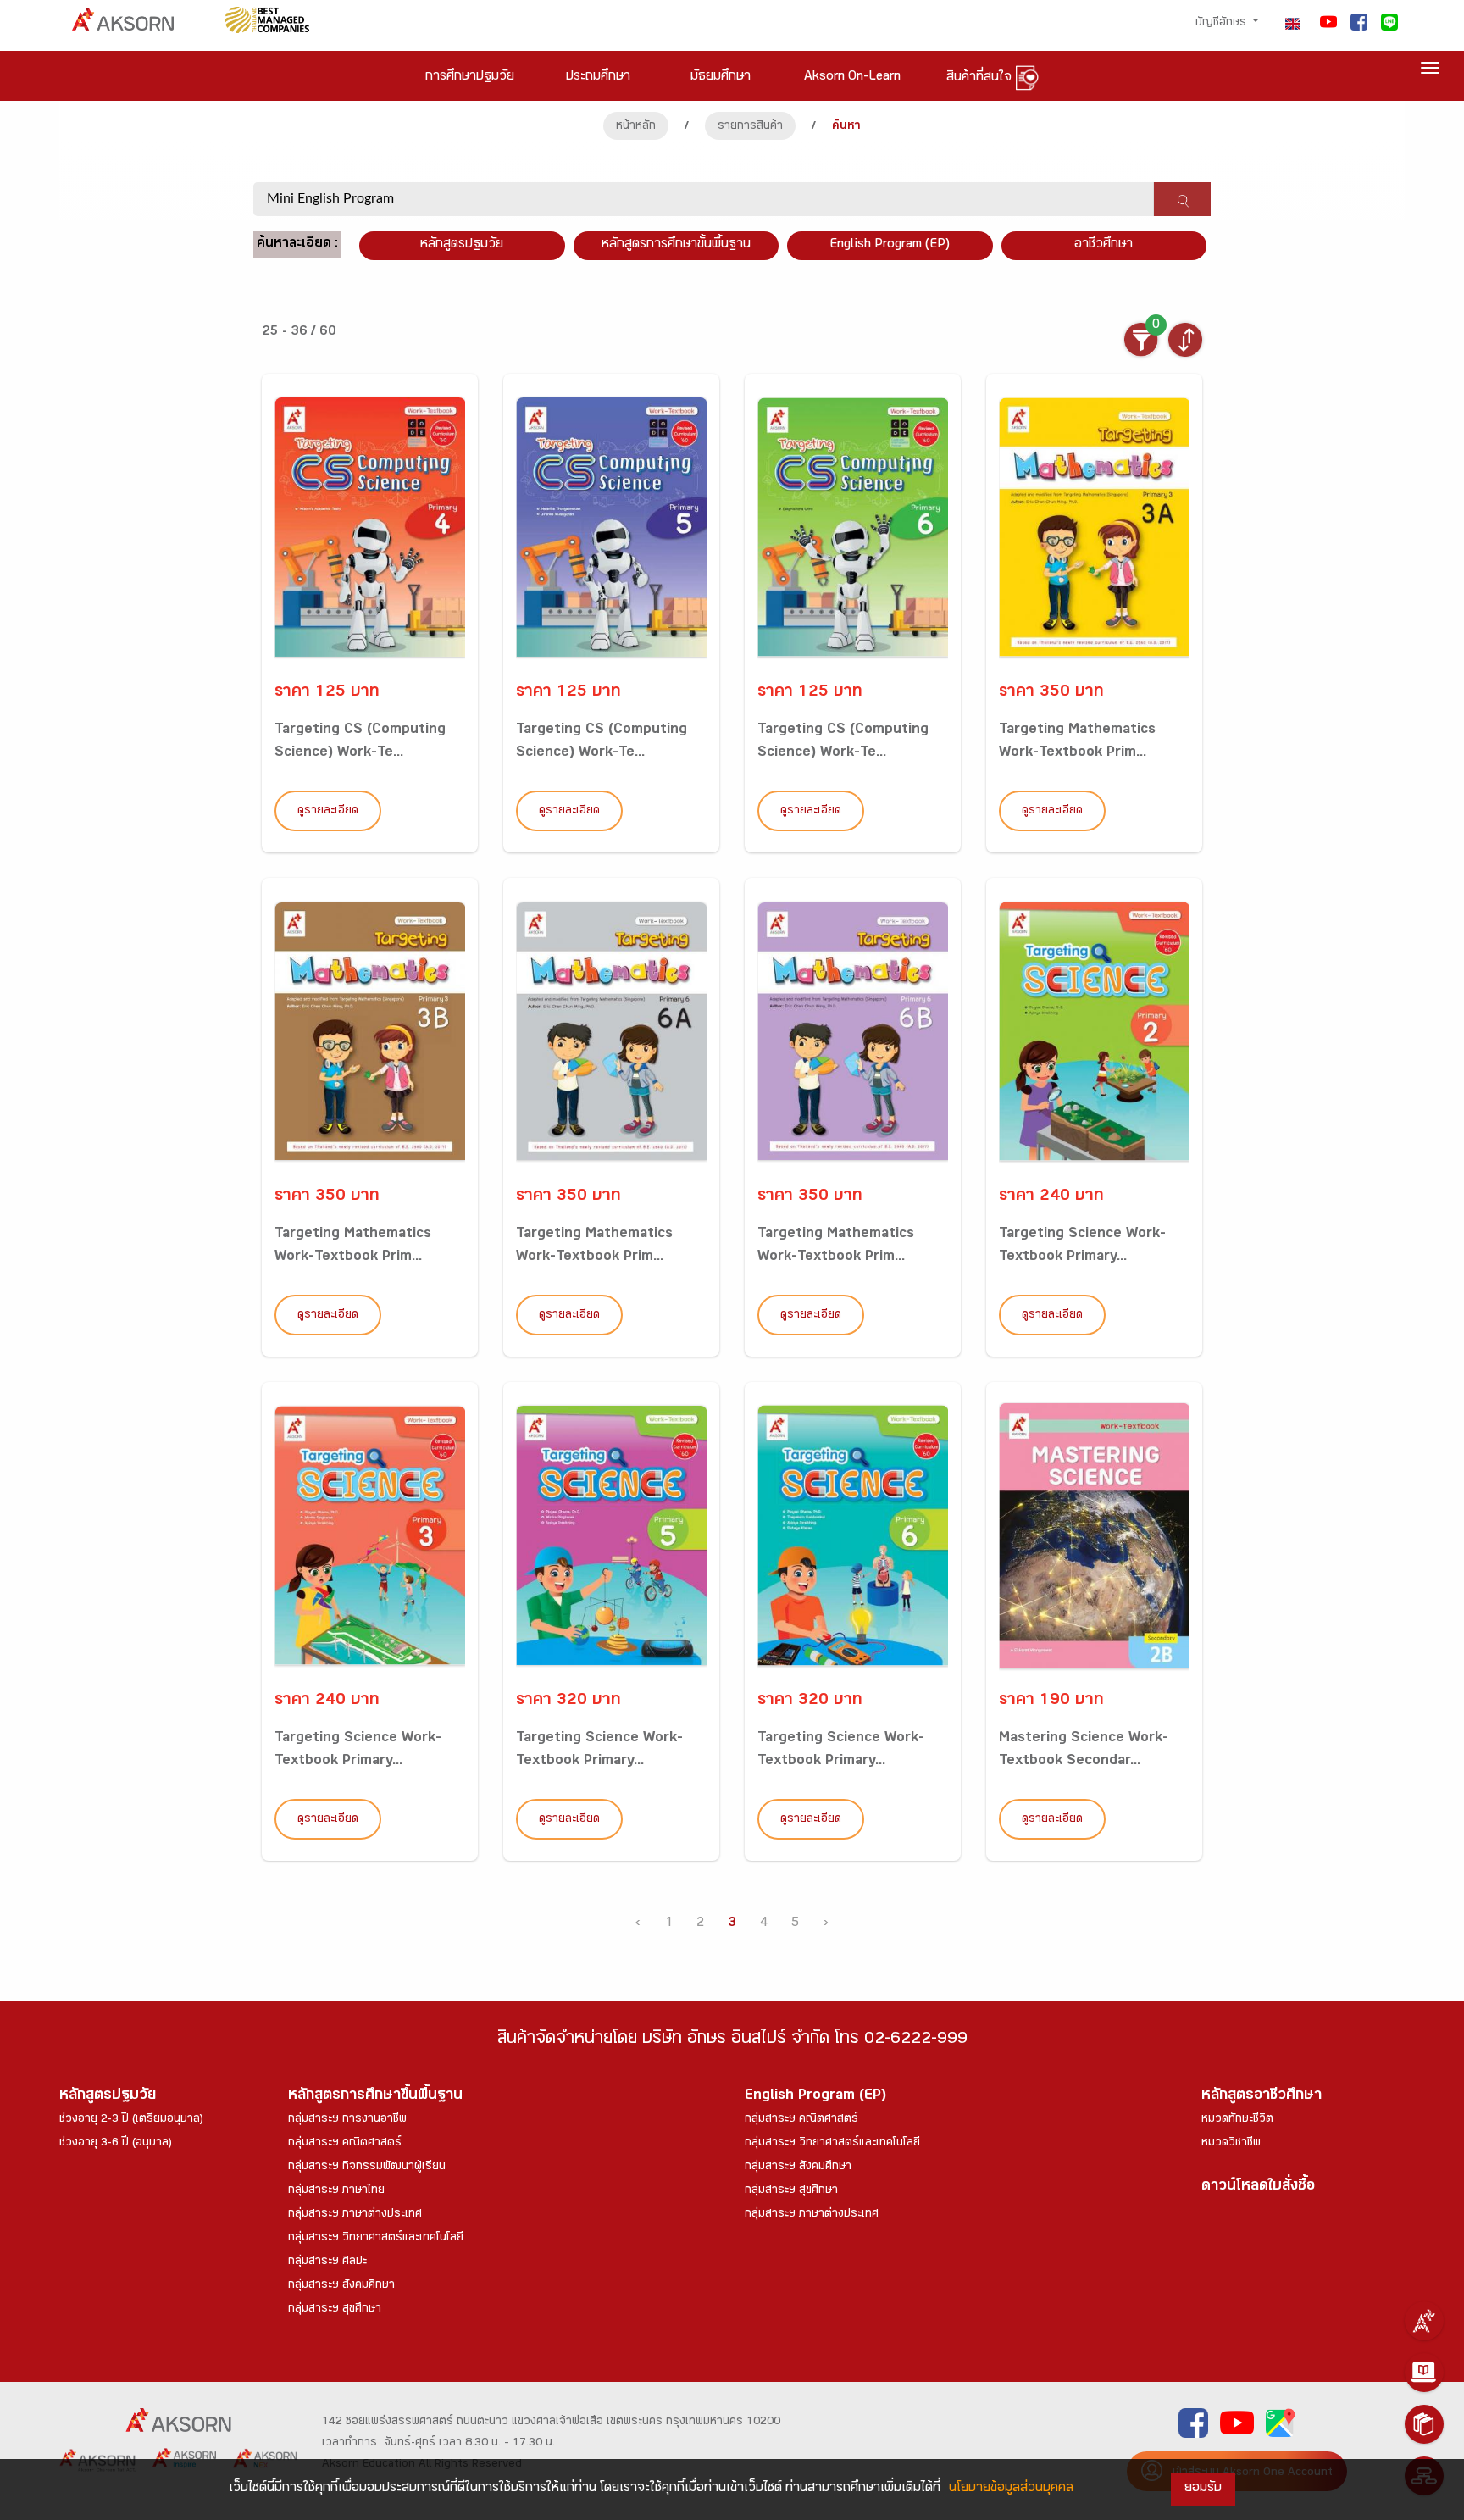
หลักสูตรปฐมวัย (108, 2097)
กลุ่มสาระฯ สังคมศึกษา (341, 2286)
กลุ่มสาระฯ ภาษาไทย (336, 2191)
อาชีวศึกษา (1104, 245)
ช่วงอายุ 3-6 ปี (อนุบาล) (116, 2144)
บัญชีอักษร (1223, 24)
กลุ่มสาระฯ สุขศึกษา (335, 2310)
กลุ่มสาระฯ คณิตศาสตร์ (345, 2144)
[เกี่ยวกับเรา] (1424, 2321)
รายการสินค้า (750, 127)
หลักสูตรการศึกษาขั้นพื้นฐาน (676, 245)
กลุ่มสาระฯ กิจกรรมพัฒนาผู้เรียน (367, 2168)
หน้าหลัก (636, 127)
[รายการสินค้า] (1424, 2424)
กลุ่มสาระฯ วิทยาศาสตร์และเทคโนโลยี (376, 2239)
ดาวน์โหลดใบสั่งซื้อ (1258, 2187)
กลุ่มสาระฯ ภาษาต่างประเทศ (355, 2215)
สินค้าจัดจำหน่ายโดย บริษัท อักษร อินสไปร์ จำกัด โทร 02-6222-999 (732, 2041)
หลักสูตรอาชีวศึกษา (1262, 2097)
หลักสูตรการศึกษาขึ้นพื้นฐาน (375, 2097)
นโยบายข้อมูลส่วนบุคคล (1011, 2489)
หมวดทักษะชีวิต (1237, 2120)
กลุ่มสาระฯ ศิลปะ (327, 2262)
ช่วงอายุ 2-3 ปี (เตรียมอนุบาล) (131, 2120)
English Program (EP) (890, 245)
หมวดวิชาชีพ (1231, 2144)
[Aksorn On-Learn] (1424, 2373)
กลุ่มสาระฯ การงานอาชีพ (347, 2120)
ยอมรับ (1203, 2489)
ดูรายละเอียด (328, 812)
